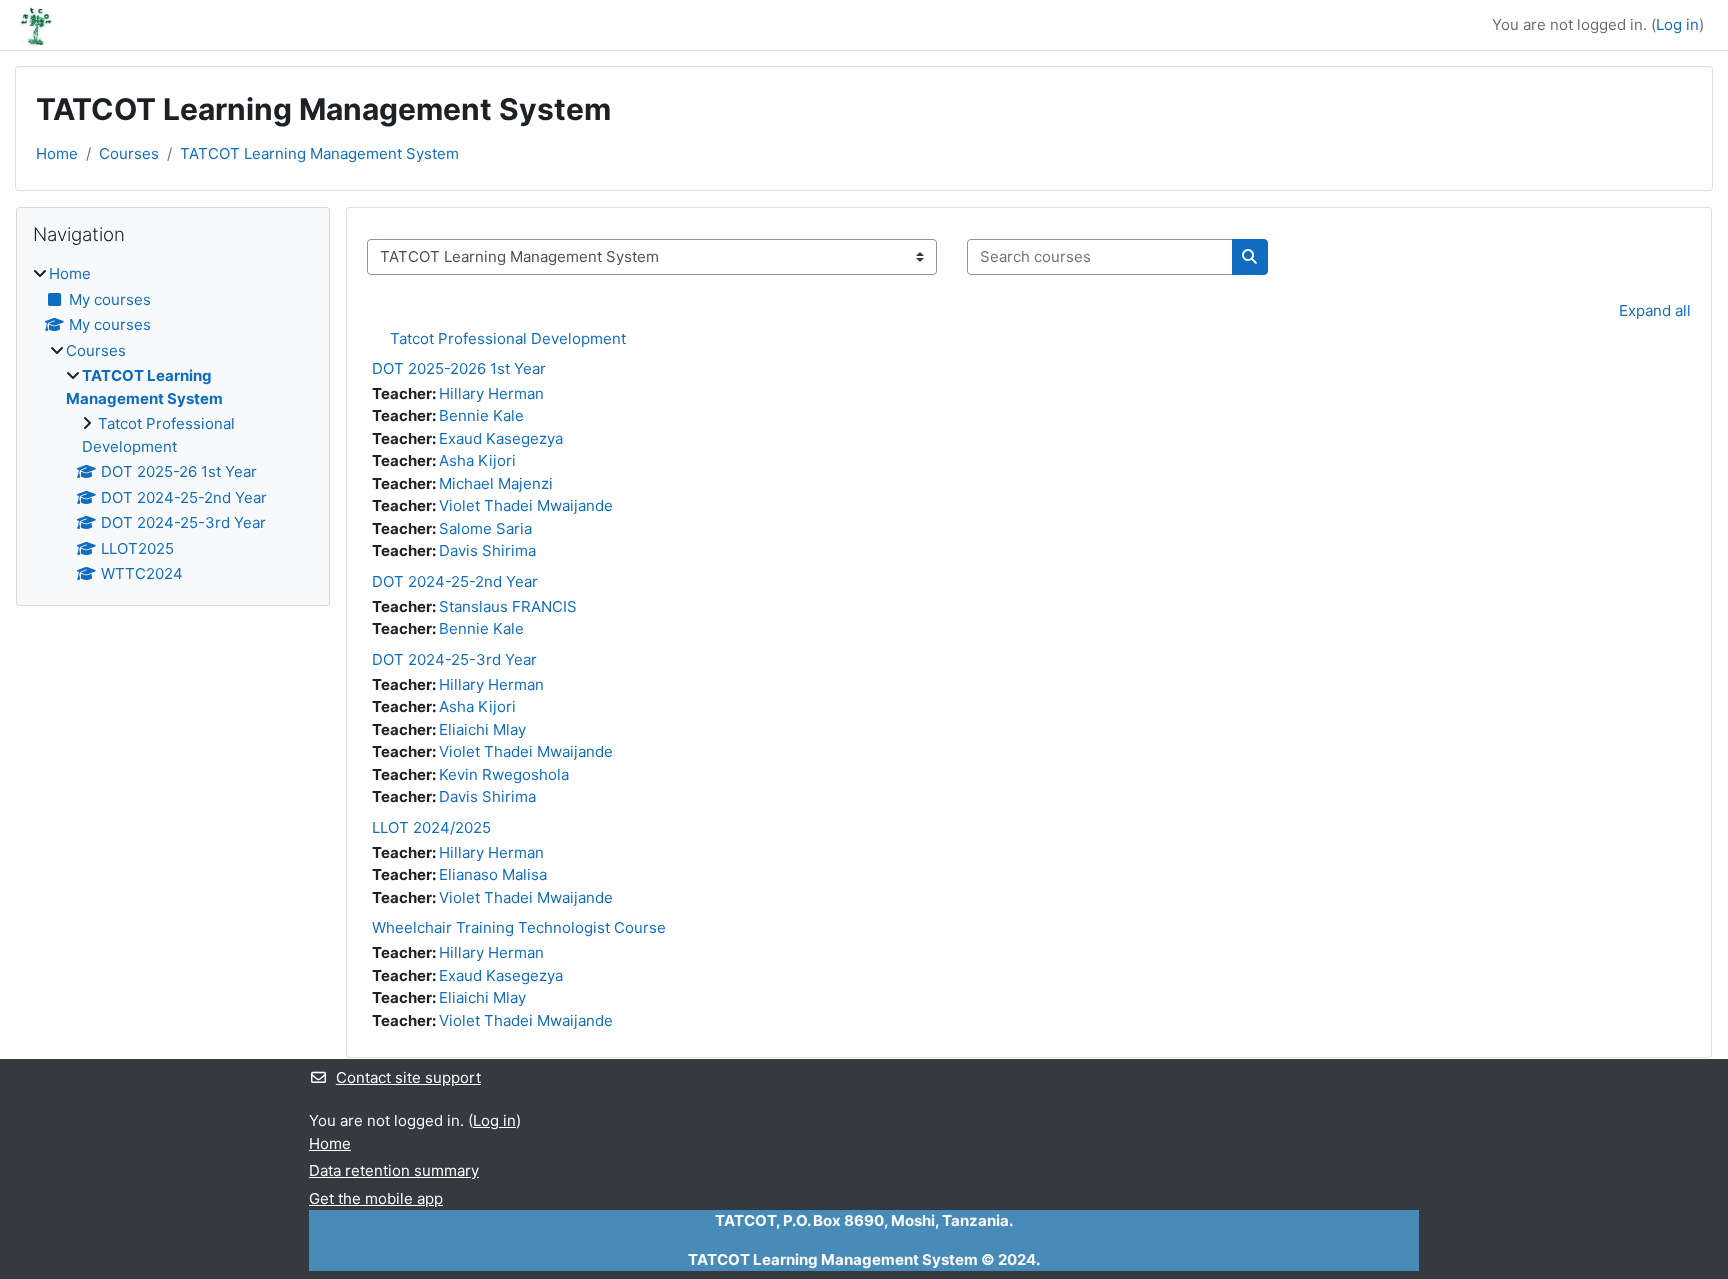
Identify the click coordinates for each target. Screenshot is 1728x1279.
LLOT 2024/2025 (431, 827)
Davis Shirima (487, 550)
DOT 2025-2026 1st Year (459, 368)
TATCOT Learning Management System (319, 153)
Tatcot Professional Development (508, 338)
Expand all (1655, 310)
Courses (129, 153)
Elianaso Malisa (493, 874)
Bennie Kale (481, 415)
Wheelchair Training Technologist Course (519, 927)
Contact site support (408, 1077)
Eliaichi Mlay (482, 729)
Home (57, 153)
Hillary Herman (491, 393)
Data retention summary (394, 1170)
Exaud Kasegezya (501, 438)
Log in (1677, 24)
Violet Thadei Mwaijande (526, 505)
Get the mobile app (376, 1198)
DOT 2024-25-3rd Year (454, 659)
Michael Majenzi (496, 483)
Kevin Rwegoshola (504, 774)
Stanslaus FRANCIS (508, 606)
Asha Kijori (477, 460)
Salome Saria (485, 528)
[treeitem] (173, 424)
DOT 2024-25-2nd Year (455, 581)
